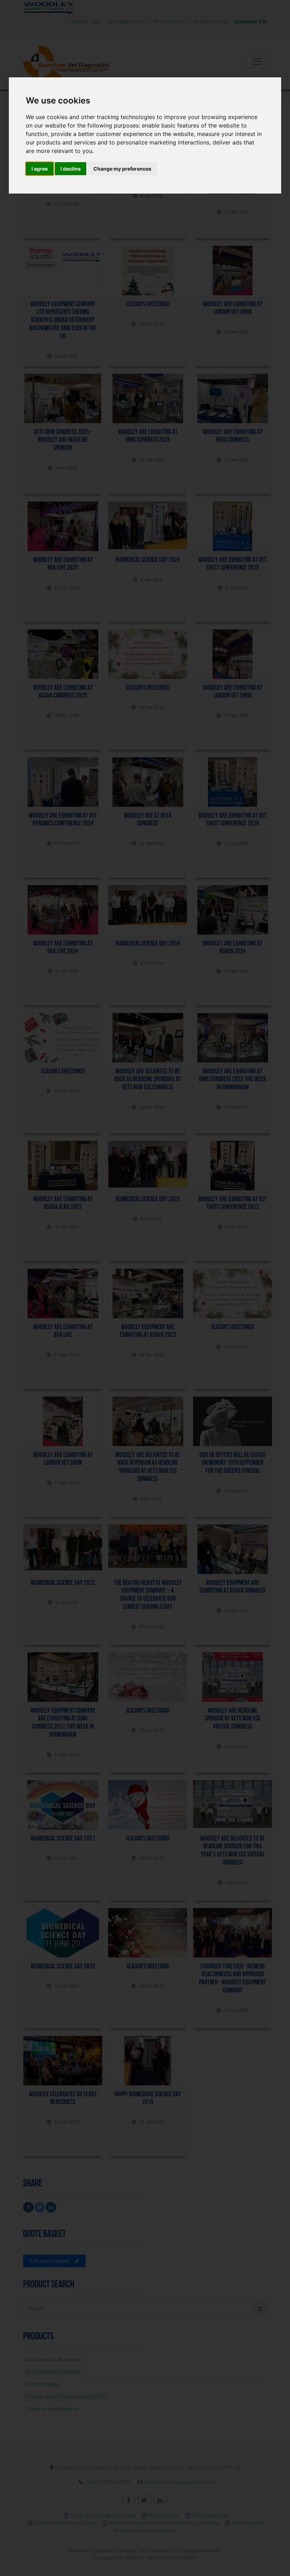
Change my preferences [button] (122, 169)
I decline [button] (71, 169)
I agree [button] (40, 169)
